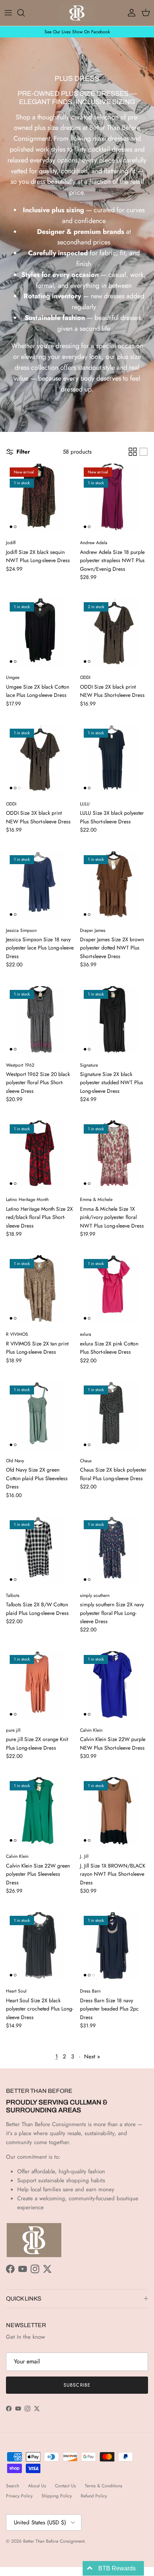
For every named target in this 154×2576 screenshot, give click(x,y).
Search (13, 2486)
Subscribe (77, 2385)
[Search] (25, 13)
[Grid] (133, 452)
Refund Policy (94, 2496)
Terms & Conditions (104, 2486)
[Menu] (8, 13)
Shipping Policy (57, 2496)
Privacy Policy (19, 2496)
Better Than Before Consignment (54, 2541)
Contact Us (65, 2486)
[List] (144, 452)
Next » (92, 2057)
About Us (37, 2486)
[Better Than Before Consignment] (77, 13)
